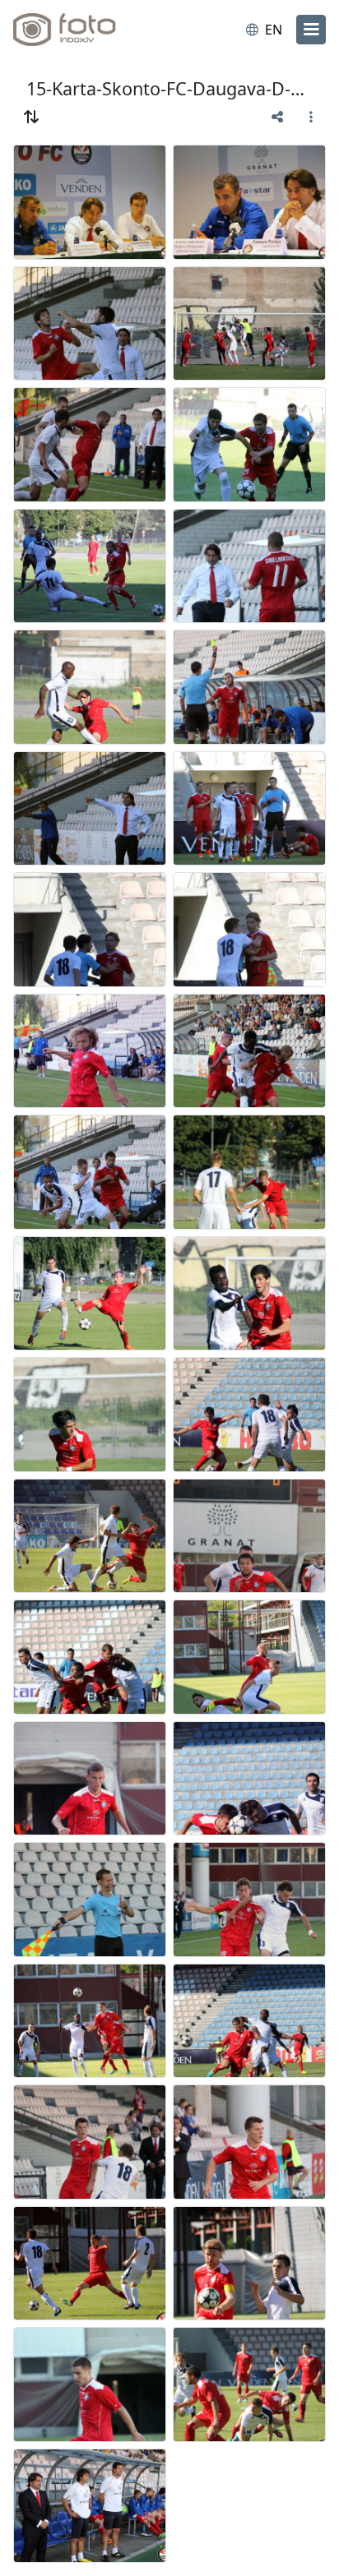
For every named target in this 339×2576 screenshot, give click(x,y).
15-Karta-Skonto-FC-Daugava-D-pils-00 (169, 88)
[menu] (311, 30)
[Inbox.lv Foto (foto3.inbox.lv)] (81, 30)
